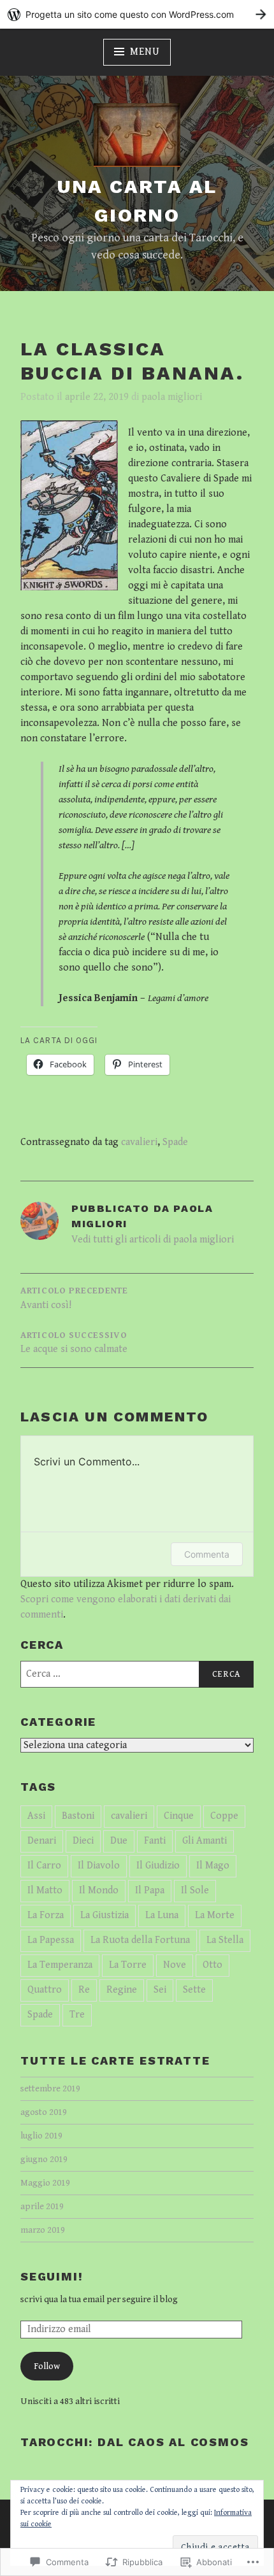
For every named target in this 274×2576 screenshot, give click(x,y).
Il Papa (150, 1890)
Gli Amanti (205, 1841)
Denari (42, 1841)
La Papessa (51, 1940)
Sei (160, 1990)
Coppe (224, 1816)
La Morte (215, 1915)
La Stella (225, 1940)
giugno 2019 (44, 2159)
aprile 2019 (42, 2206)
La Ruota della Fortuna (140, 1940)
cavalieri (139, 1142)
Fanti (155, 1841)
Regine (122, 1990)
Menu (145, 52)
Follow (47, 2366)
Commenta (207, 1554)
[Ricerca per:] (137, 1674)
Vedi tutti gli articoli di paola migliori (153, 1240)
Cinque (179, 1816)
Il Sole (195, 1890)
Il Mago (213, 1866)
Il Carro (44, 1866)
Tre (77, 2015)
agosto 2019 (44, 2112)
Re (84, 1990)
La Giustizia (105, 1915)
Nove (175, 1965)
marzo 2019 (43, 2230)
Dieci (83, 1841)
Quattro (45, 1990)
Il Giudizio (158, 1866)
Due (119, 1841)
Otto (213, 1965)
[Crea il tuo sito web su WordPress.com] (137, 14)
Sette (194, 1990)
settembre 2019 (50, 2089)
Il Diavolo (99, 1866)
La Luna (162, 1915)
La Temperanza (60, 1965)
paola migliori (172, 397)
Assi (36, 1816)
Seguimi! (52, 2276)
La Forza (46, 1915)
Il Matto (45, 1890)
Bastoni (78, 1816)
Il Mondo (99, 1890)
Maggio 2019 (45, 2183)
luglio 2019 (41, 2136)
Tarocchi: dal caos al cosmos (134, 2442)
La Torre (128, 1965)
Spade (175, 1142)
